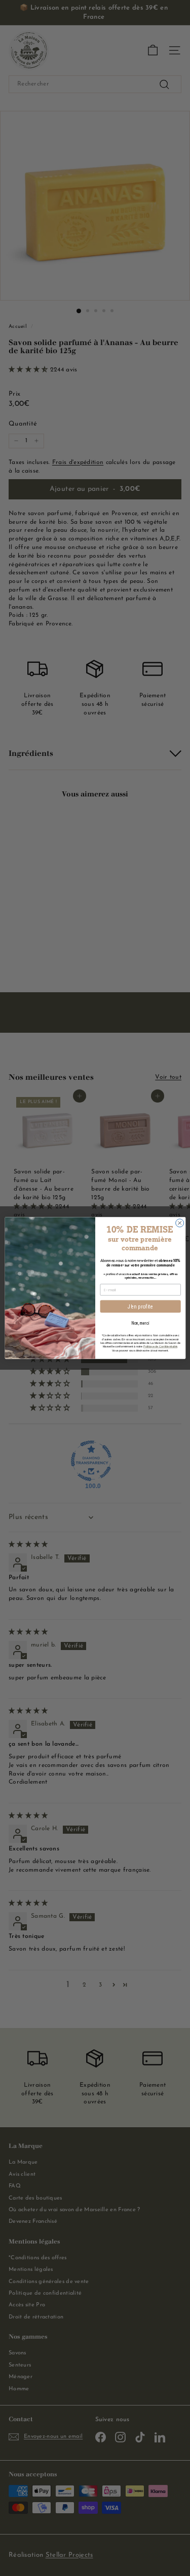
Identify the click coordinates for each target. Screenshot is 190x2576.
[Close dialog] (179, 1223)
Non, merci (140, 1323)
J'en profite (140, 1306)
